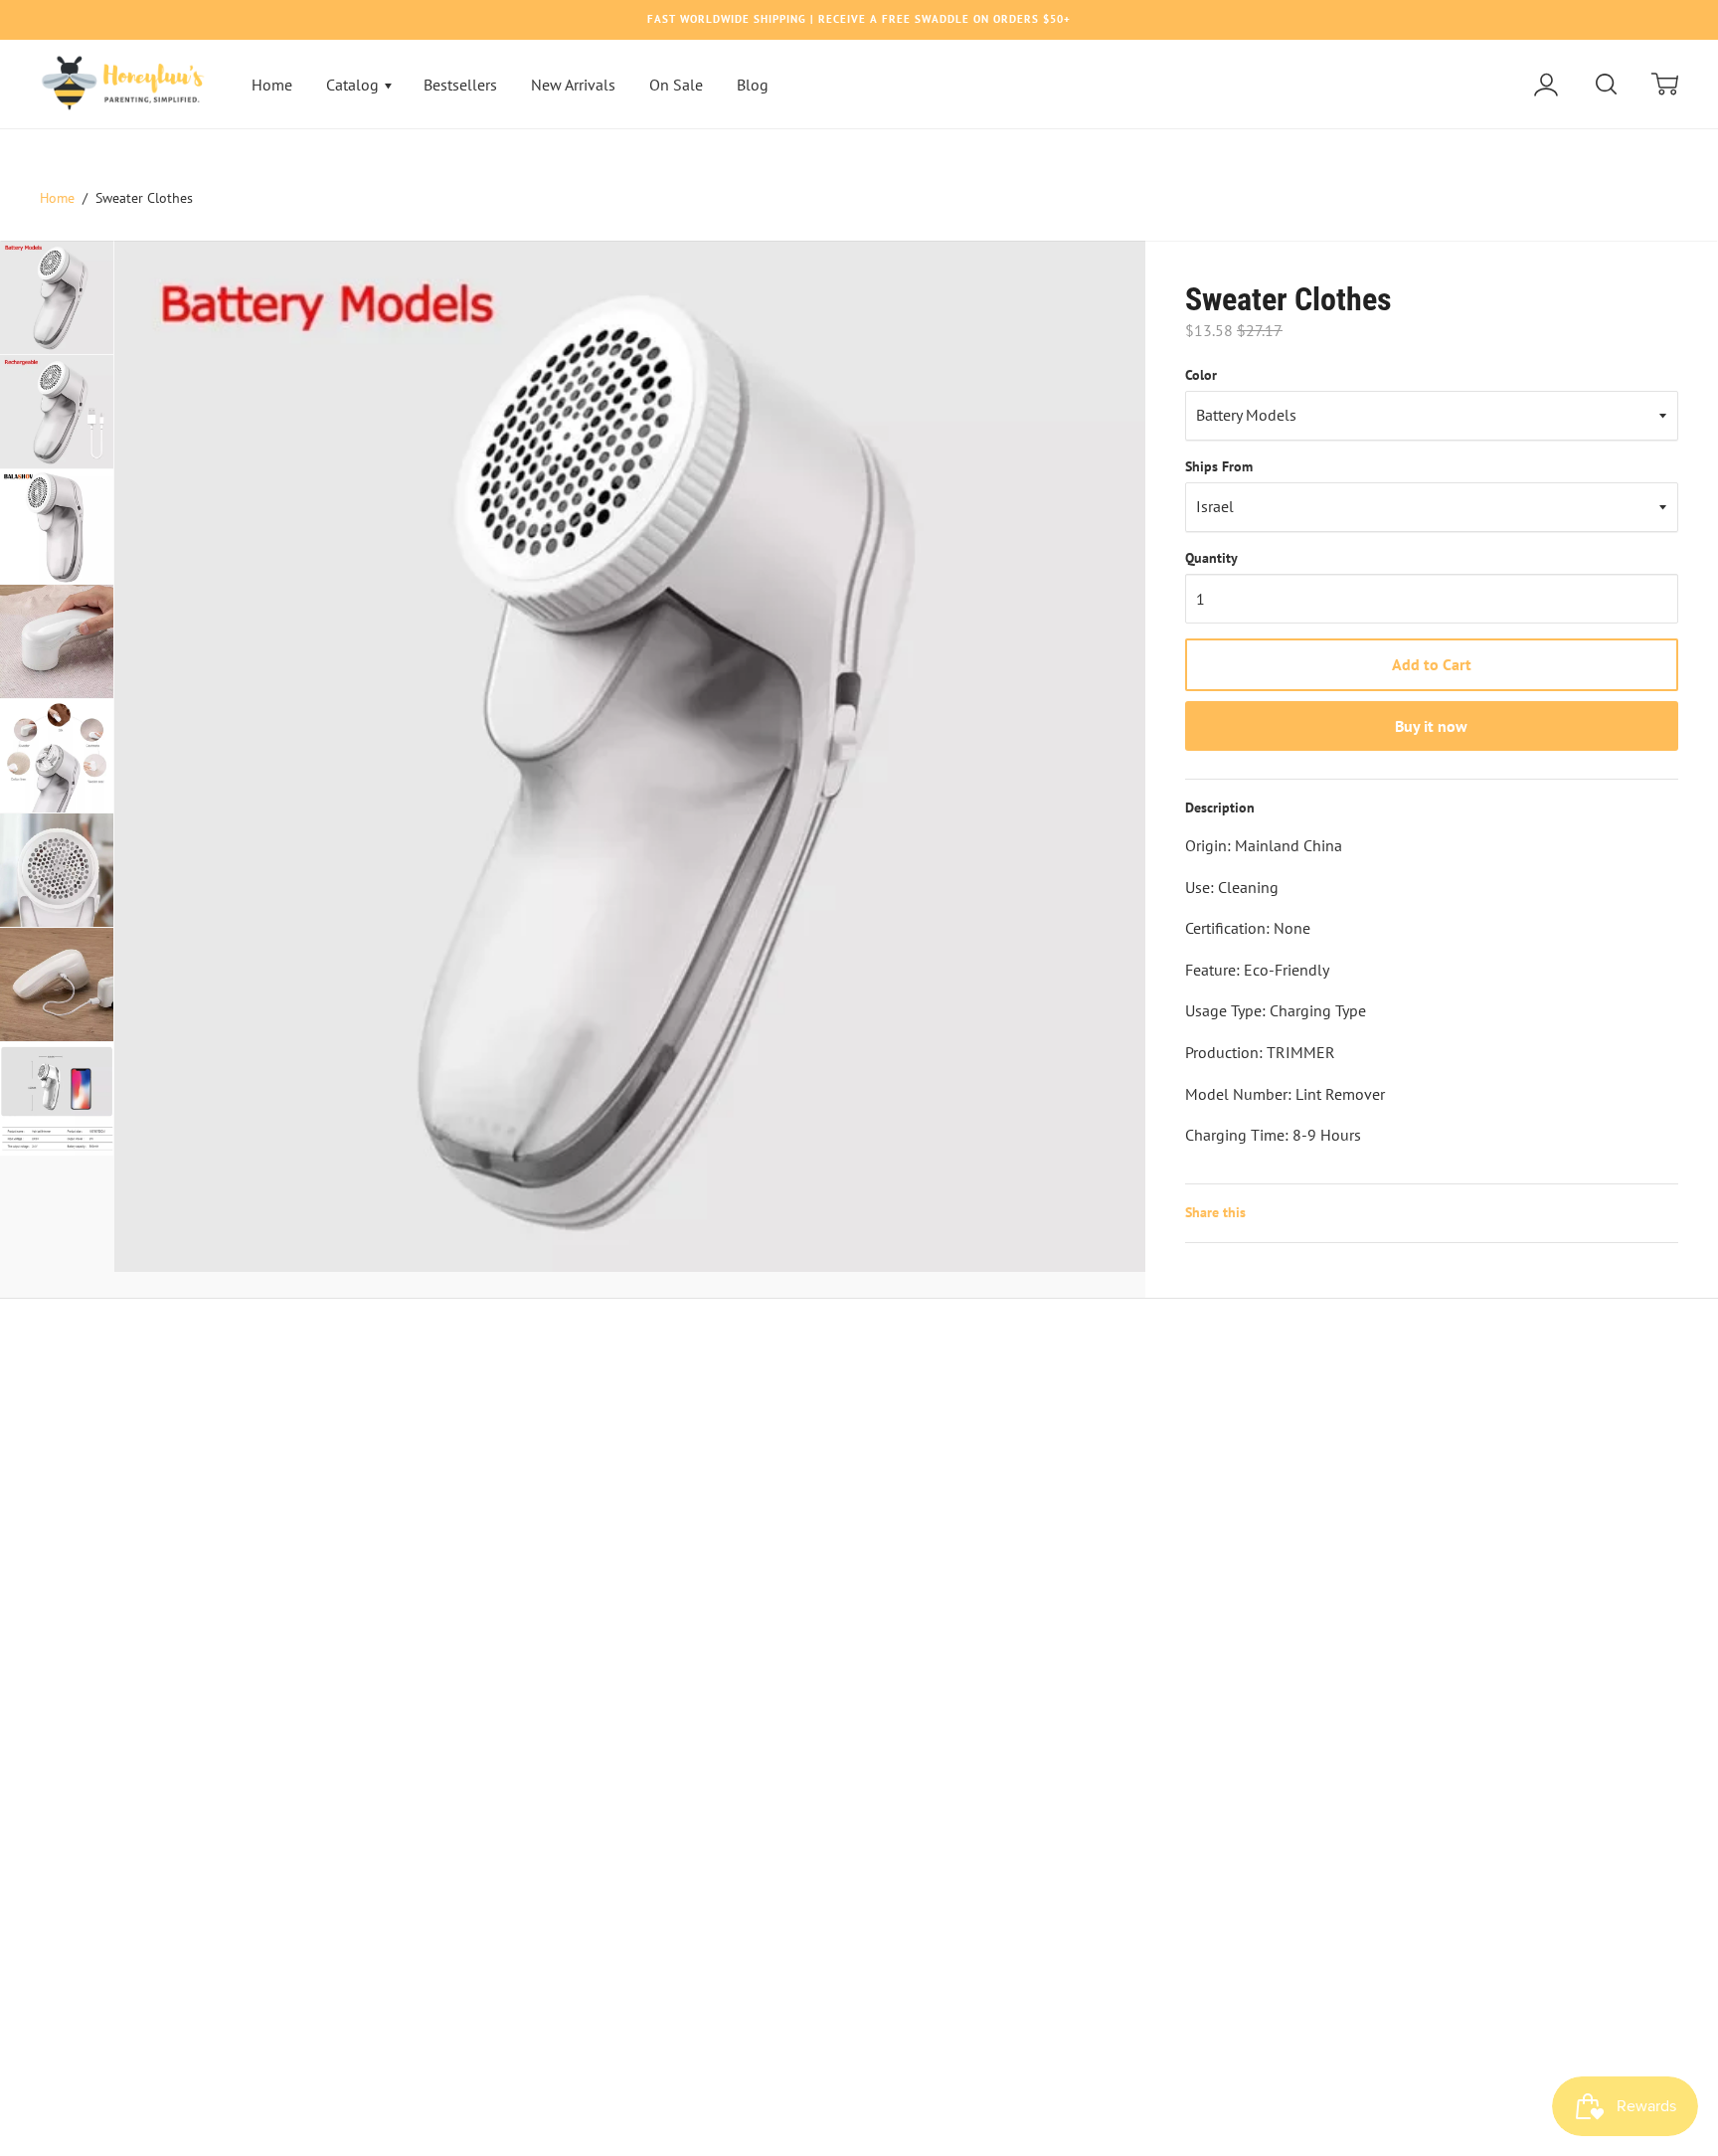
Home (272, 85)
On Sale (676, 85)
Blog (753, 85)
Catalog (354, 85)
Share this (1215, 1212)
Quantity (1211, 558)
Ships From (1219, 466)
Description (1220, 808)
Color (1201, 375)
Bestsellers (460, 85)
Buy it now (1431, 726)
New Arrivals (573, 85)
